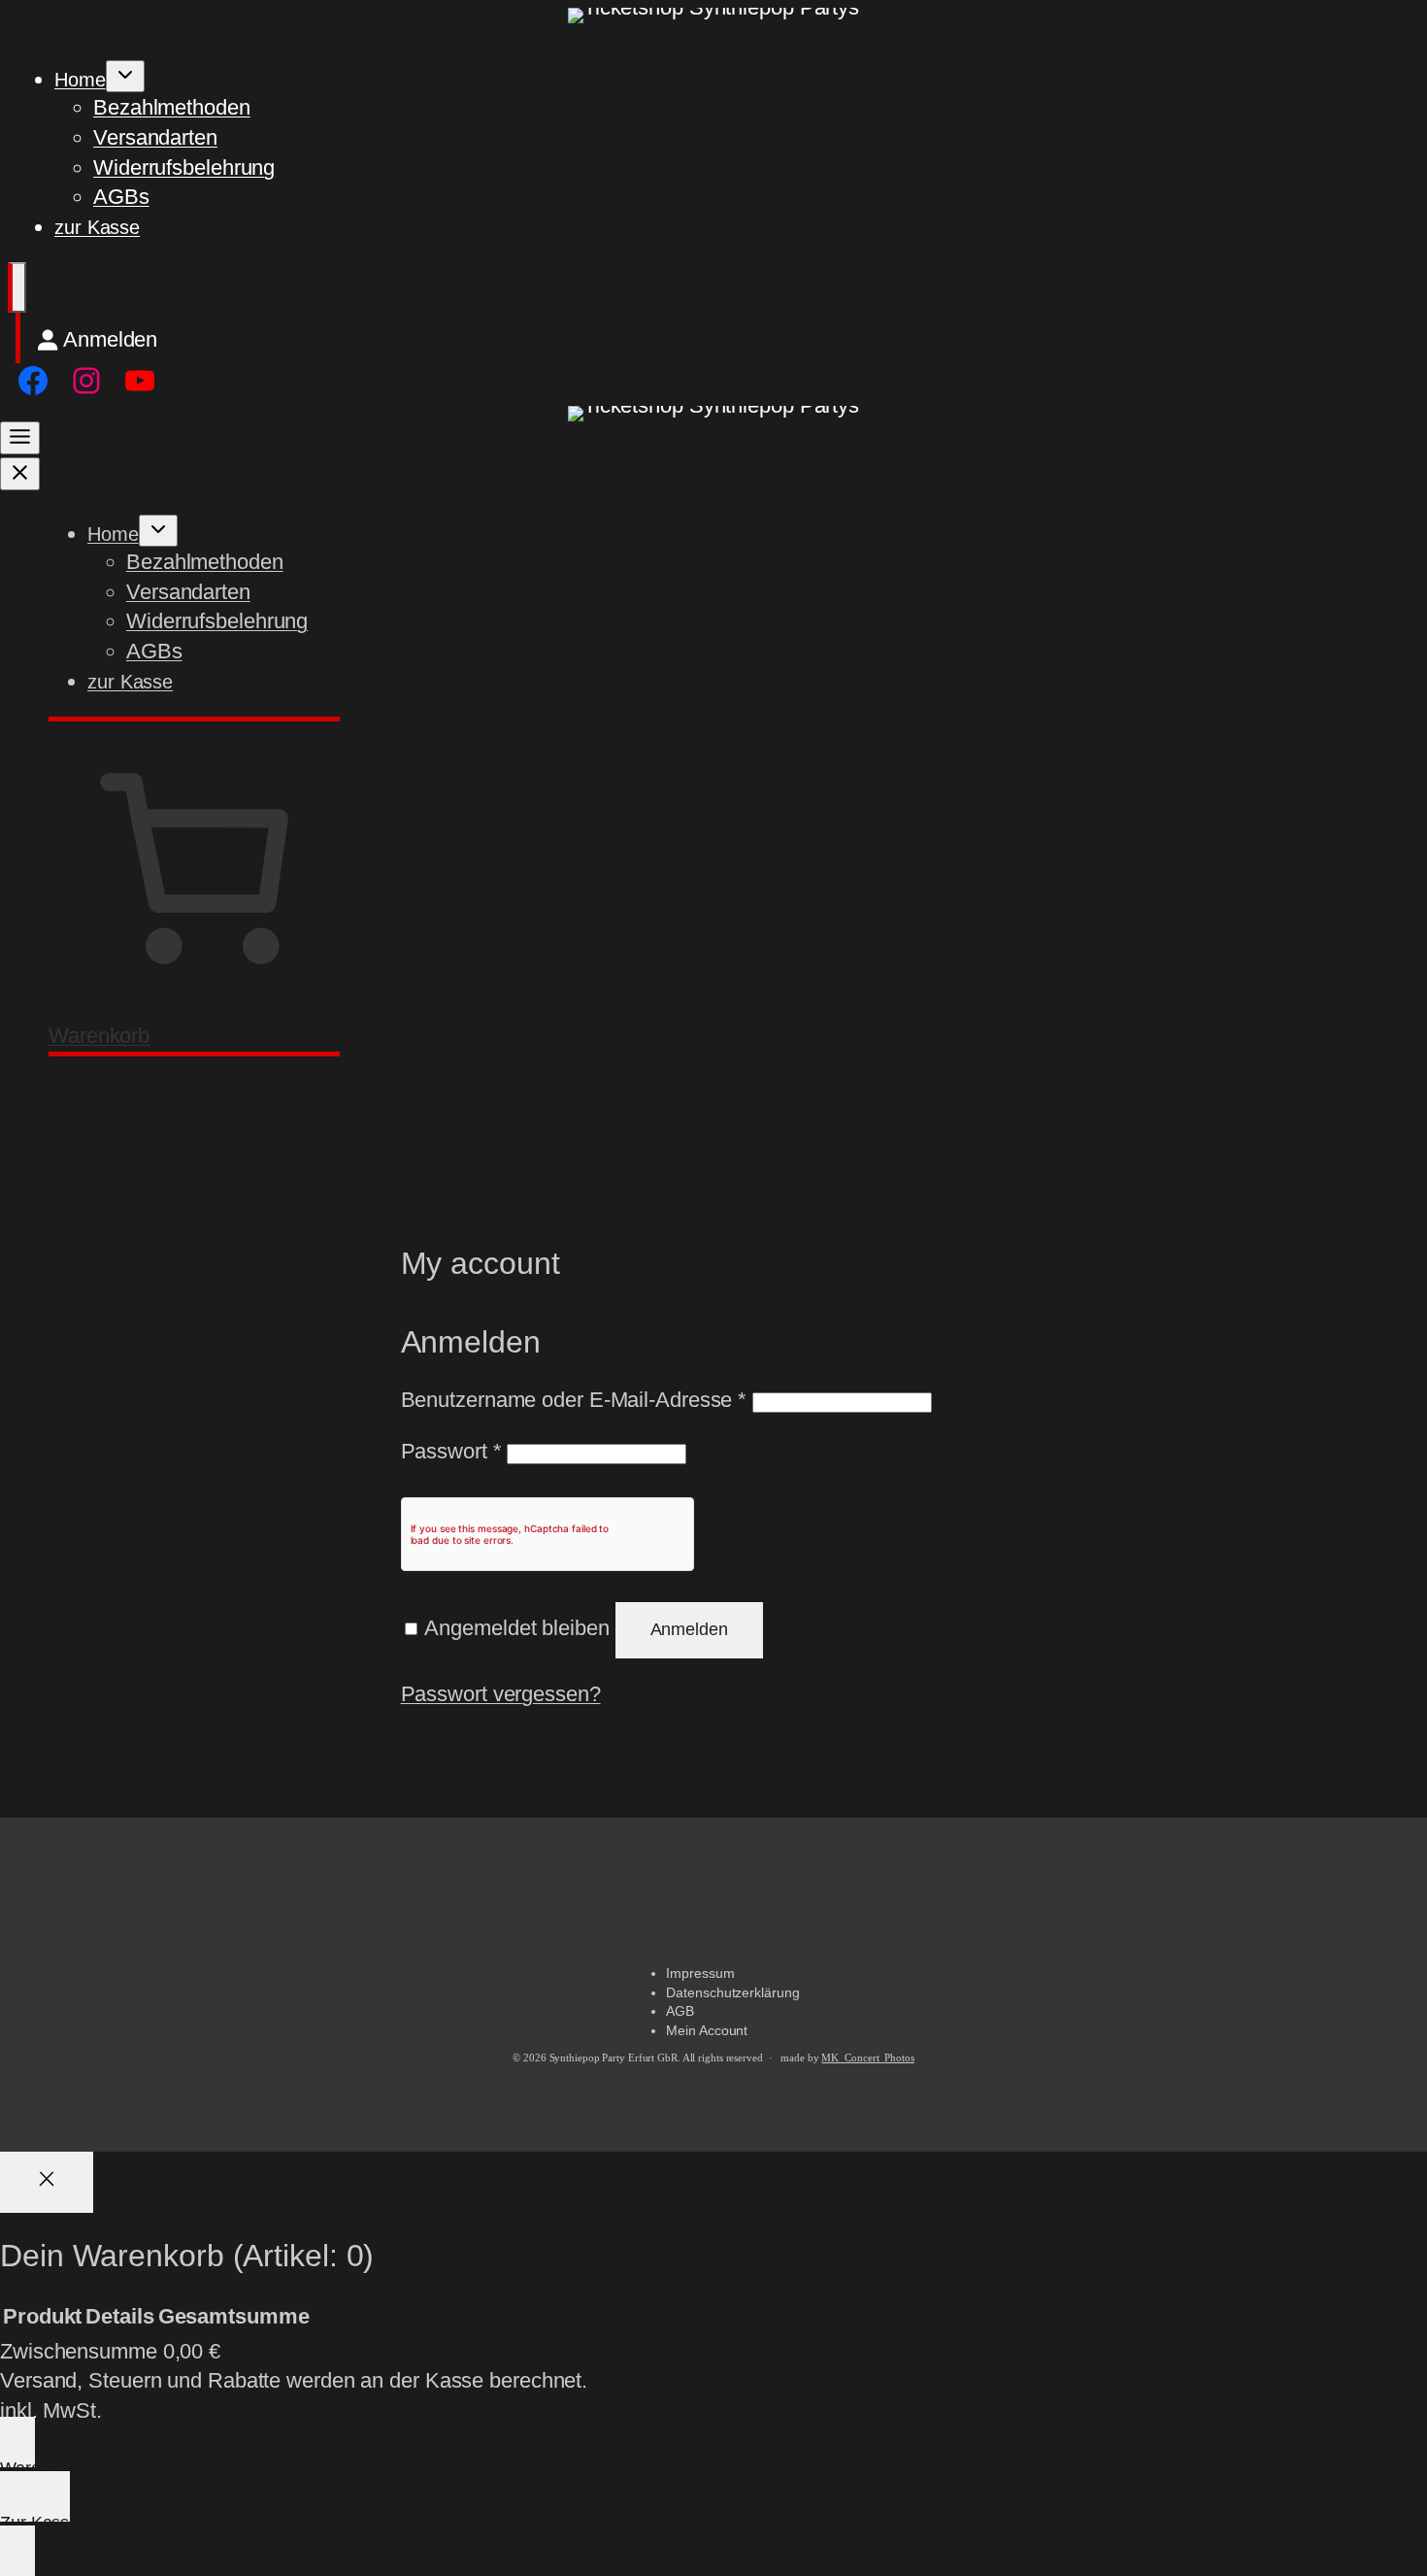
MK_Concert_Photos (867, 2058)
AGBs (121, 197)
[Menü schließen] (20, 474)
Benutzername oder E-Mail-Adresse (574, 1400)
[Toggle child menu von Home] (125, 76)
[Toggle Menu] (20, 438)
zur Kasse (97, 227)
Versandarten (155, 137)
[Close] (47, 2182)
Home (80, 80)
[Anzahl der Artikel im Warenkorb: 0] (17, 287)
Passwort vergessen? (501, 1694)
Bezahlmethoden (172, 107)
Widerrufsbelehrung (184, 167)
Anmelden (689, 1629)
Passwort (451, 1451)
